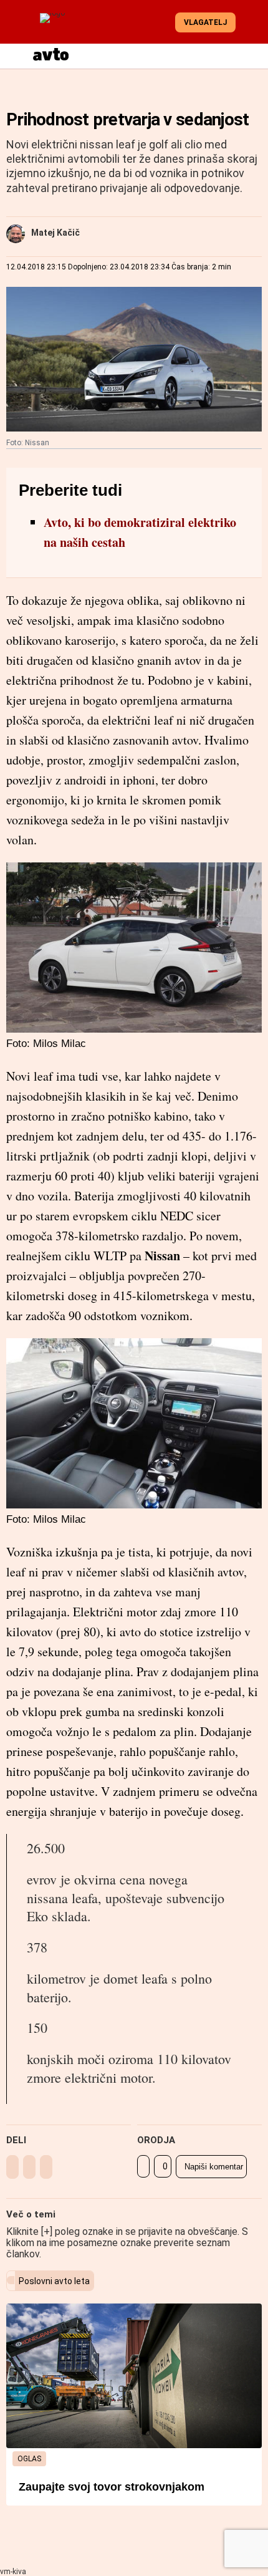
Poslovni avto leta (54, 2281)
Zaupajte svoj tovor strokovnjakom (112, 2487)
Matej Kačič (55, 233)
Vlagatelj (205, 22)
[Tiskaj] (143, 2166)
